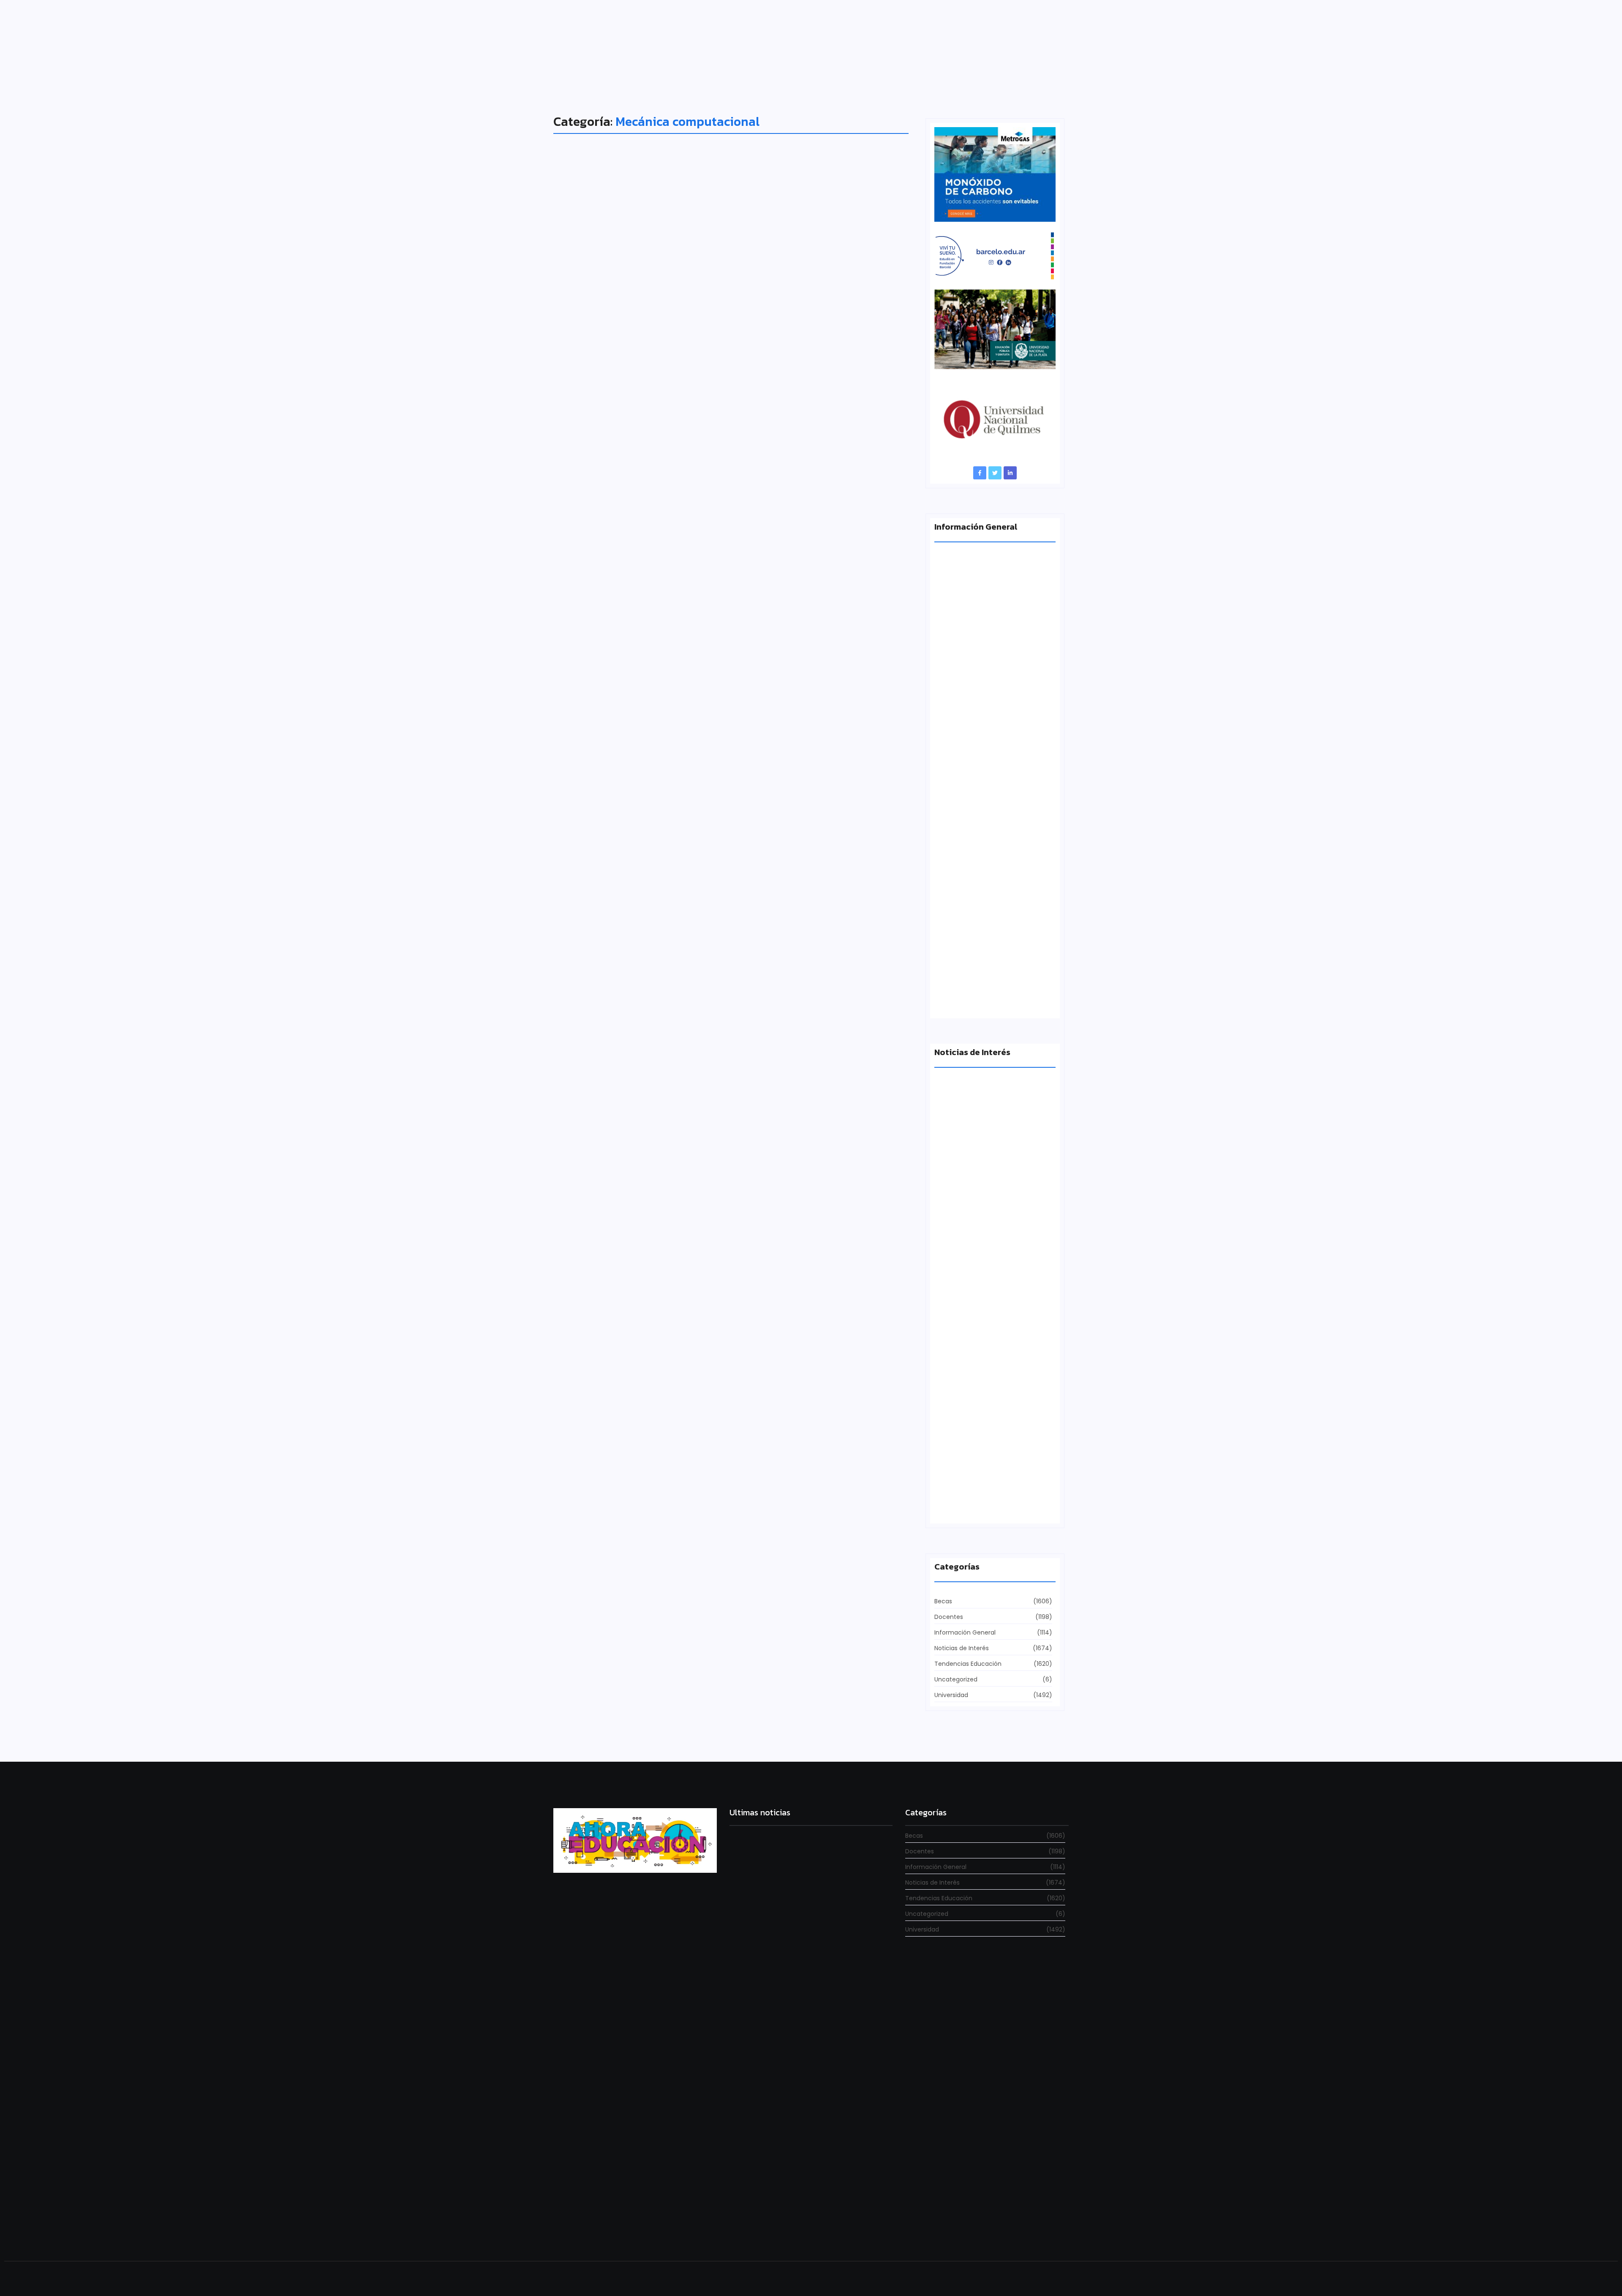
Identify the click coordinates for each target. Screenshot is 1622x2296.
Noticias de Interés (594, 523)
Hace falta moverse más (971, 1359)
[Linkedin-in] (1010, 473)
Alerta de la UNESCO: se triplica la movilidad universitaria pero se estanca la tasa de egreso (994, 842)
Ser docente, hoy (755, 2230)
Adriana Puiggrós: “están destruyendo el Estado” (992, 687)
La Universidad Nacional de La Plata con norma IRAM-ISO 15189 (989, 997)
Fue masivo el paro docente (976, 1506)
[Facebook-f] (980, 473)
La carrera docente (963, 1212)
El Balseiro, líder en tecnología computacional (699, 539)
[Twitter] (995, 473)
